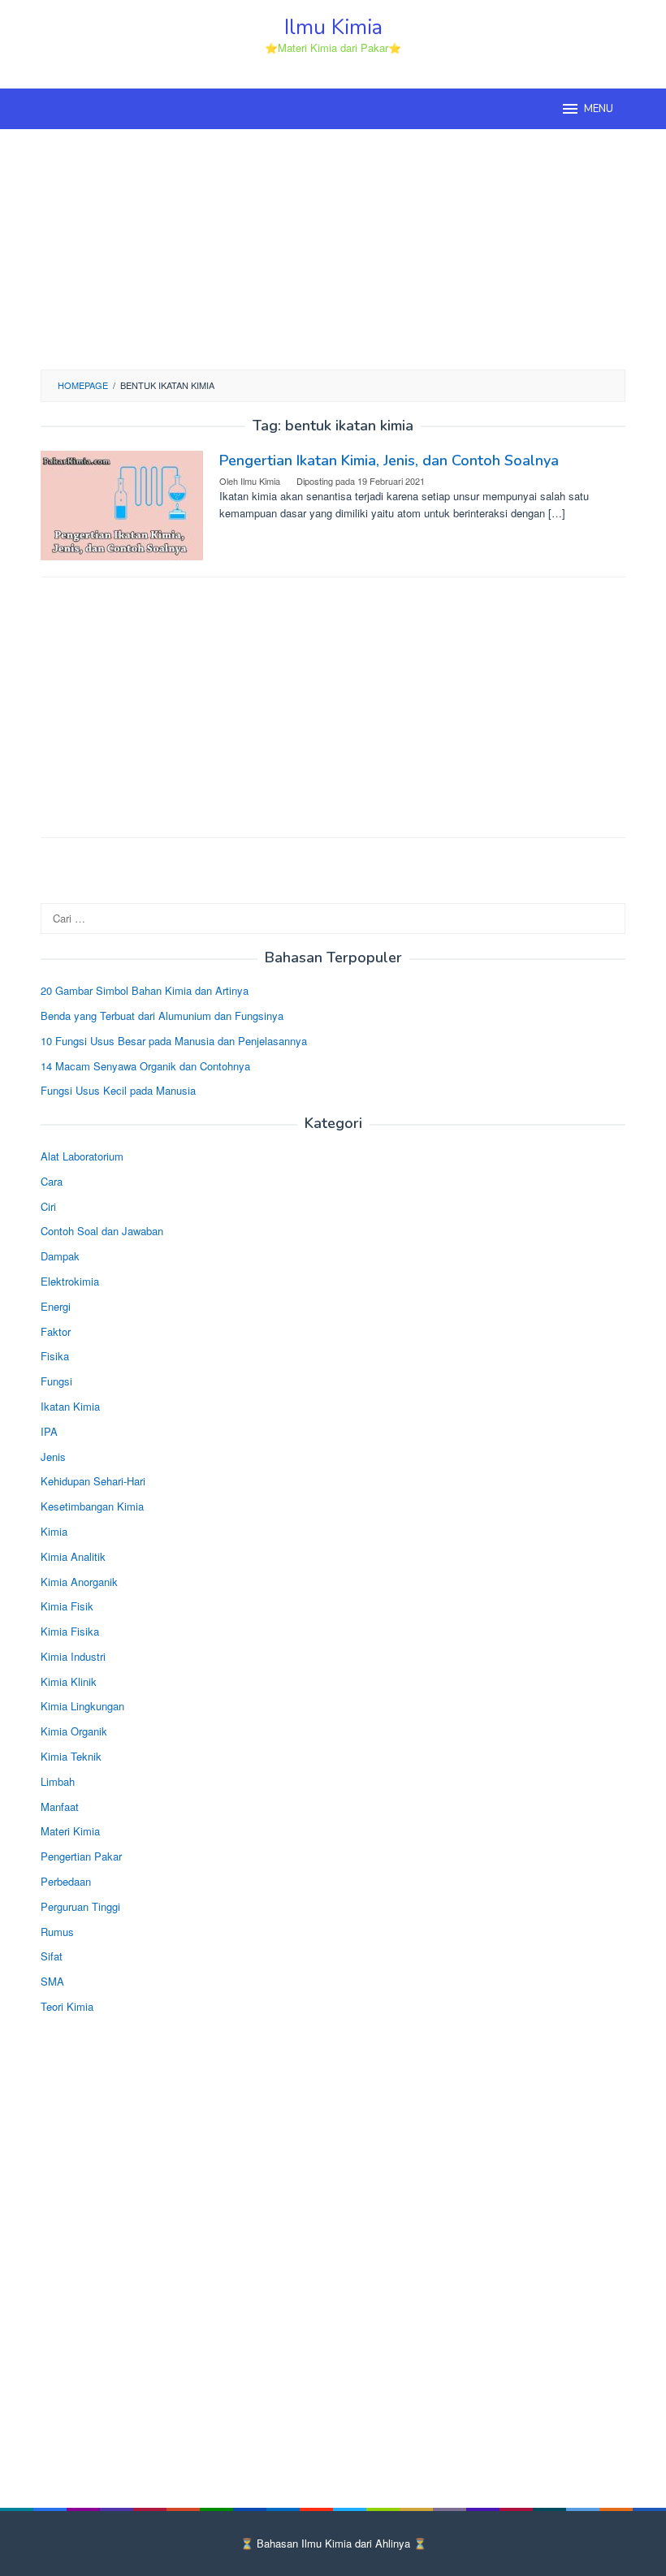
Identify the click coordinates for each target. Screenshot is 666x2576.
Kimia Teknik (71, 1756)
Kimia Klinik (69, 1681)
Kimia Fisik (67, 1606)
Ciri (48, 1206)
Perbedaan (66, 1881)
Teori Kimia (67, 2006)
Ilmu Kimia (333, 27)
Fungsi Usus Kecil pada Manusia (118, 1090)
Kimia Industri (73, 1656)
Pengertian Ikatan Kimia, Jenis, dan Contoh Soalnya (389, 460)
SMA (52, 1981)
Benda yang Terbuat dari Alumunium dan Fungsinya (162, 1016)
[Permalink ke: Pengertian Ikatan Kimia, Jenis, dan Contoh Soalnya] (122, 503)
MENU (599, 109)
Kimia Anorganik (79, 1582)
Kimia (54, 1531)
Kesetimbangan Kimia (92, 1506)
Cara (52, 1181)
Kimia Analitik (73, 1556)
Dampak (60, 1256)
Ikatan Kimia (70, 1406)
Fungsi (56, 1381)
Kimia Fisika (70, 1631)
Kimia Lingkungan (82, 1706)
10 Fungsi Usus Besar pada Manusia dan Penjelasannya (174, 1041)
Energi (56, 1306)
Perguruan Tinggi (80, 1906)
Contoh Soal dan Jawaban (102, 1231)
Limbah (58, 1781)
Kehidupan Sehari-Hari (93, 1481)
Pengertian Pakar (81, 1856)
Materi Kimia (70, 1831)
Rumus (57, 1932)
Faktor (56, 1331)
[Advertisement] (333, 247)
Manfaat (60, 1807)
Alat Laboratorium (82, 1156)
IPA (49, 1431)
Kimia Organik (74, 1731)
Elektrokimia (70, 1281)
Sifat (52, 1956)
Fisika (55, 1356)
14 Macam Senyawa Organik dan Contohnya (145, 1066)
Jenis (53, 1457)
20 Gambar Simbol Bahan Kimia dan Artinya (145, 990)
